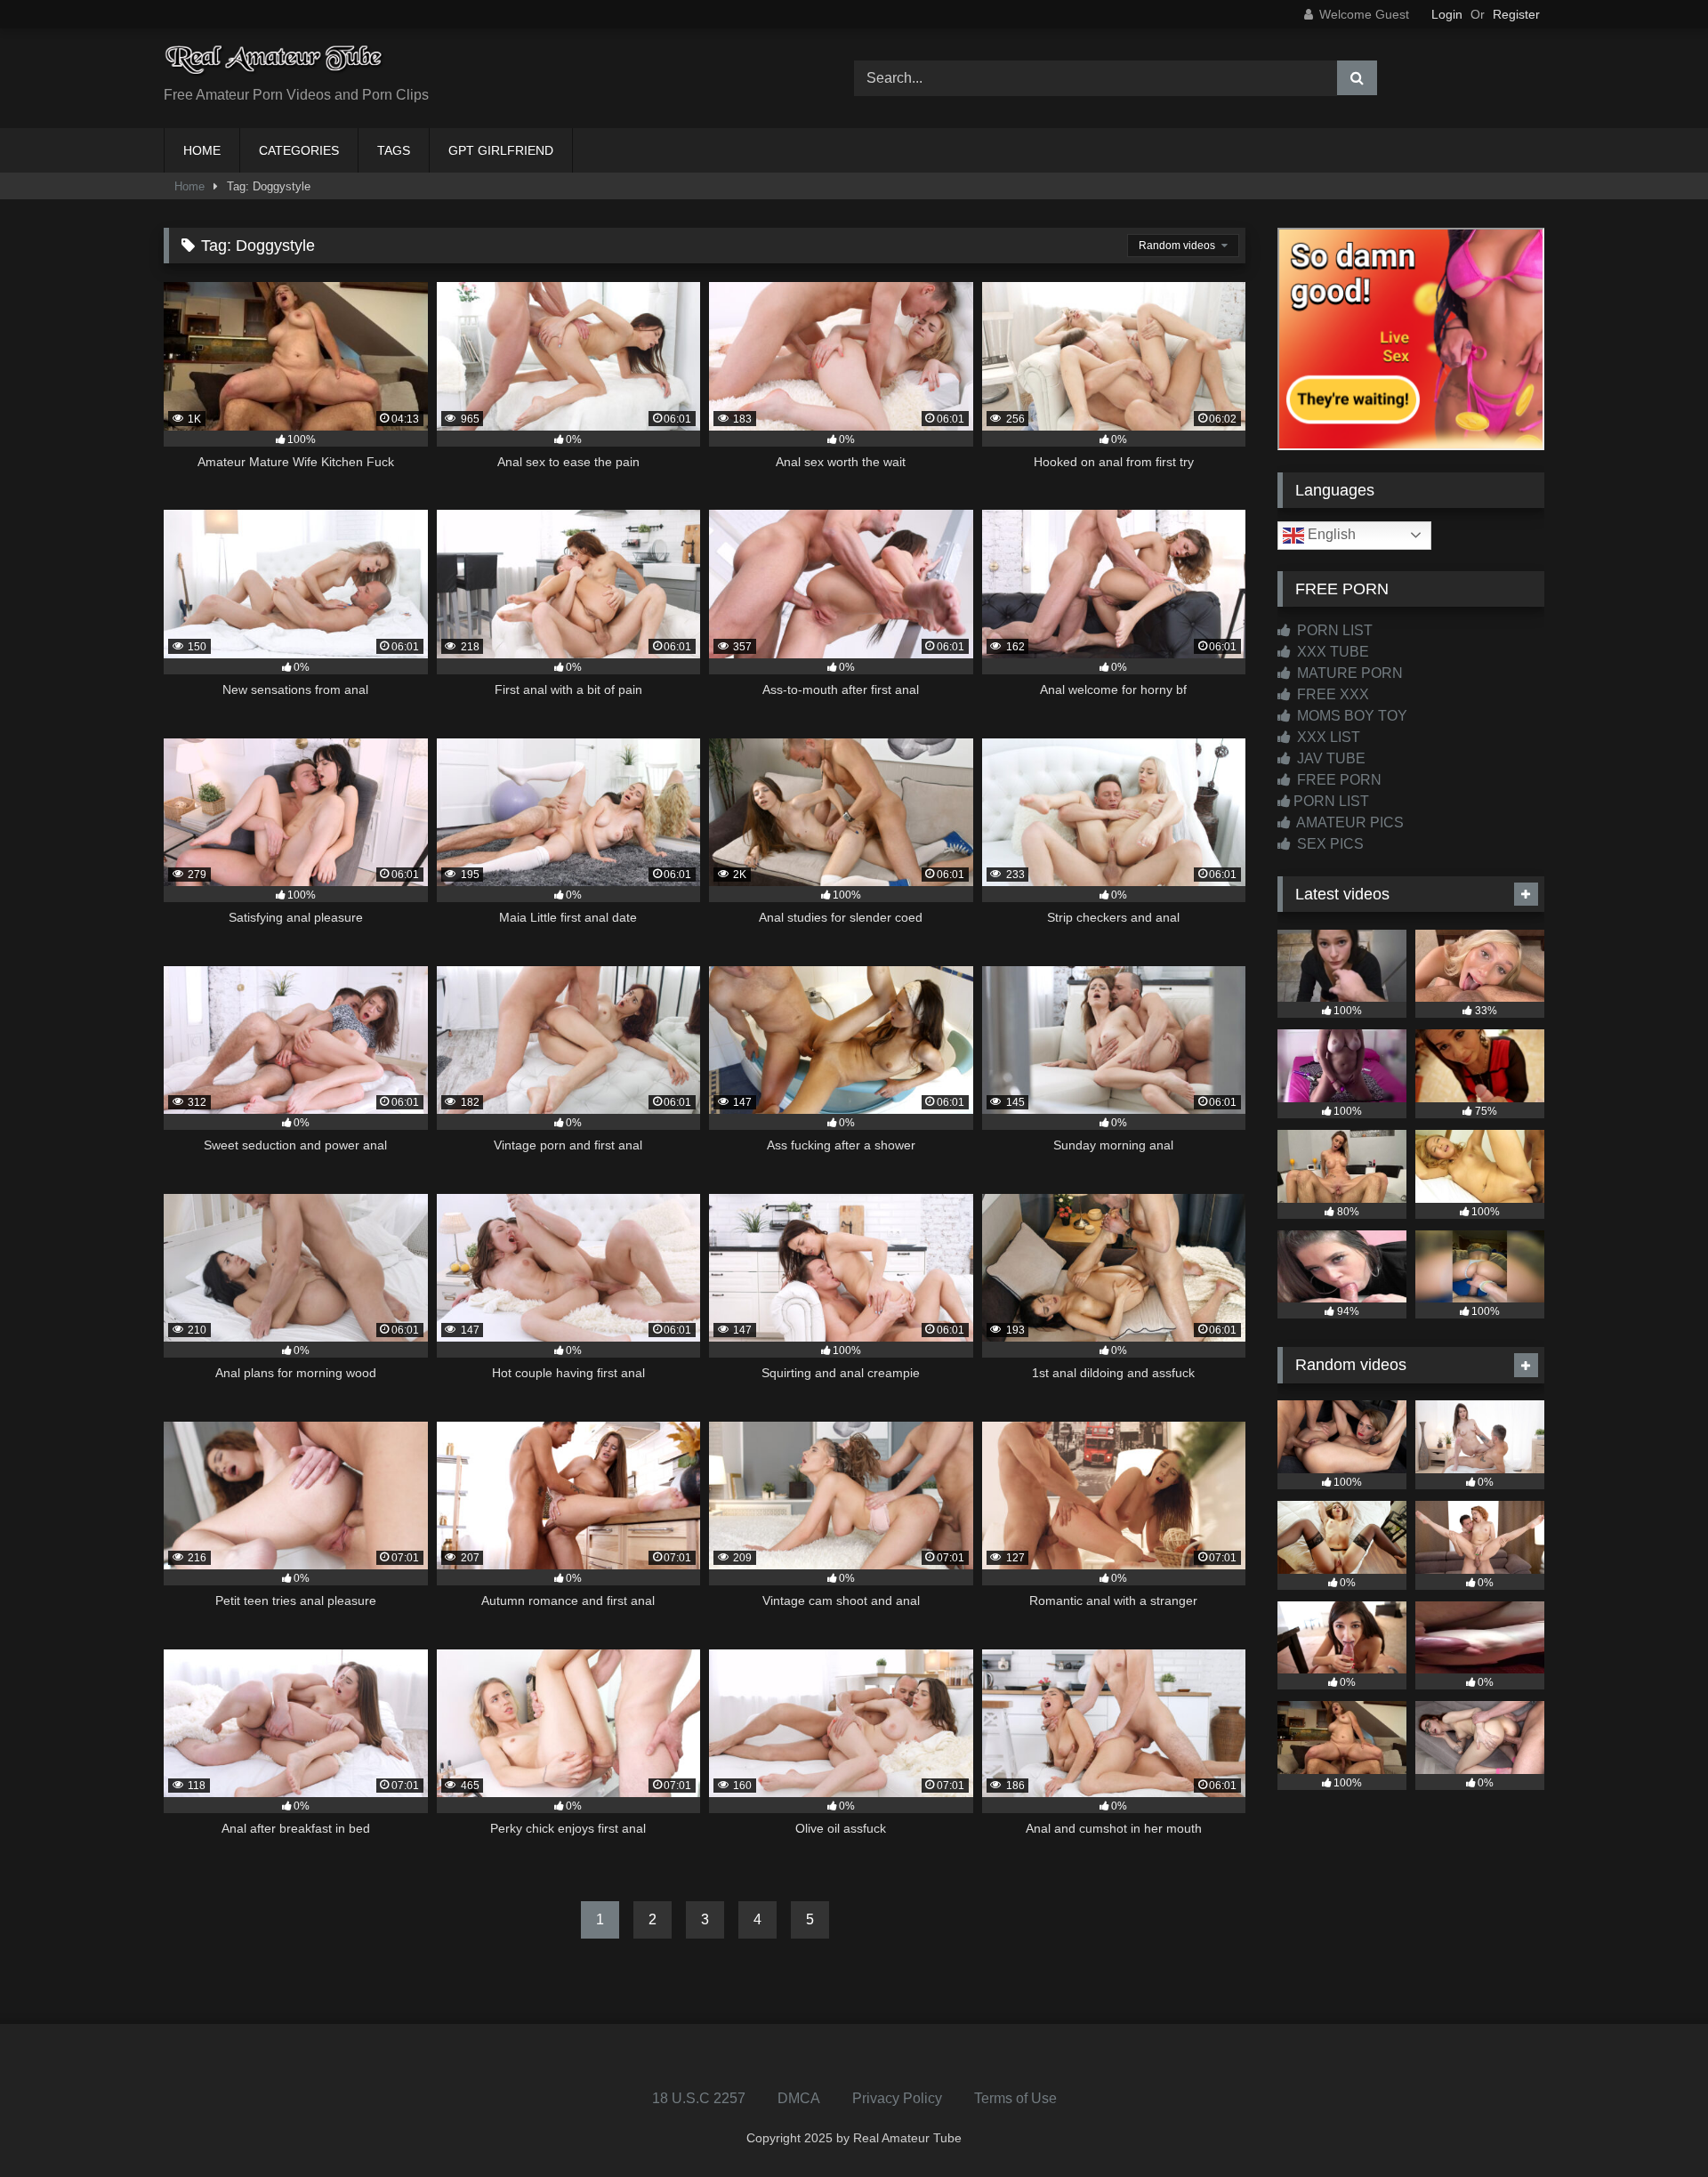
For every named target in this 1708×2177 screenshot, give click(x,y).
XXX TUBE (1331, 652)
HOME (202, 150)
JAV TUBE (1329, 758)
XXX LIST (1327, 737)
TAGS (394, 150)
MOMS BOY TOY (1350, 716)
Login (1447, 14)
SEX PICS (1329, 844)
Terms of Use (1015, 2098)
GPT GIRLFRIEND (501, 150)
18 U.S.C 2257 (699, 2098)
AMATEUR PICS (1349, 822)
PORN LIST (1333, 630)
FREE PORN (1337, 780)
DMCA (799, 2098)
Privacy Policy (897, 2098)
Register (1516, 14)
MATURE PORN (1348, 673)
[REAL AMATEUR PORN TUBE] (275, 65)
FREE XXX (1331, 694)
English (1330, 534)
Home (189, 186)
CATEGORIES (299, 150)
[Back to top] (1653, 2124)
